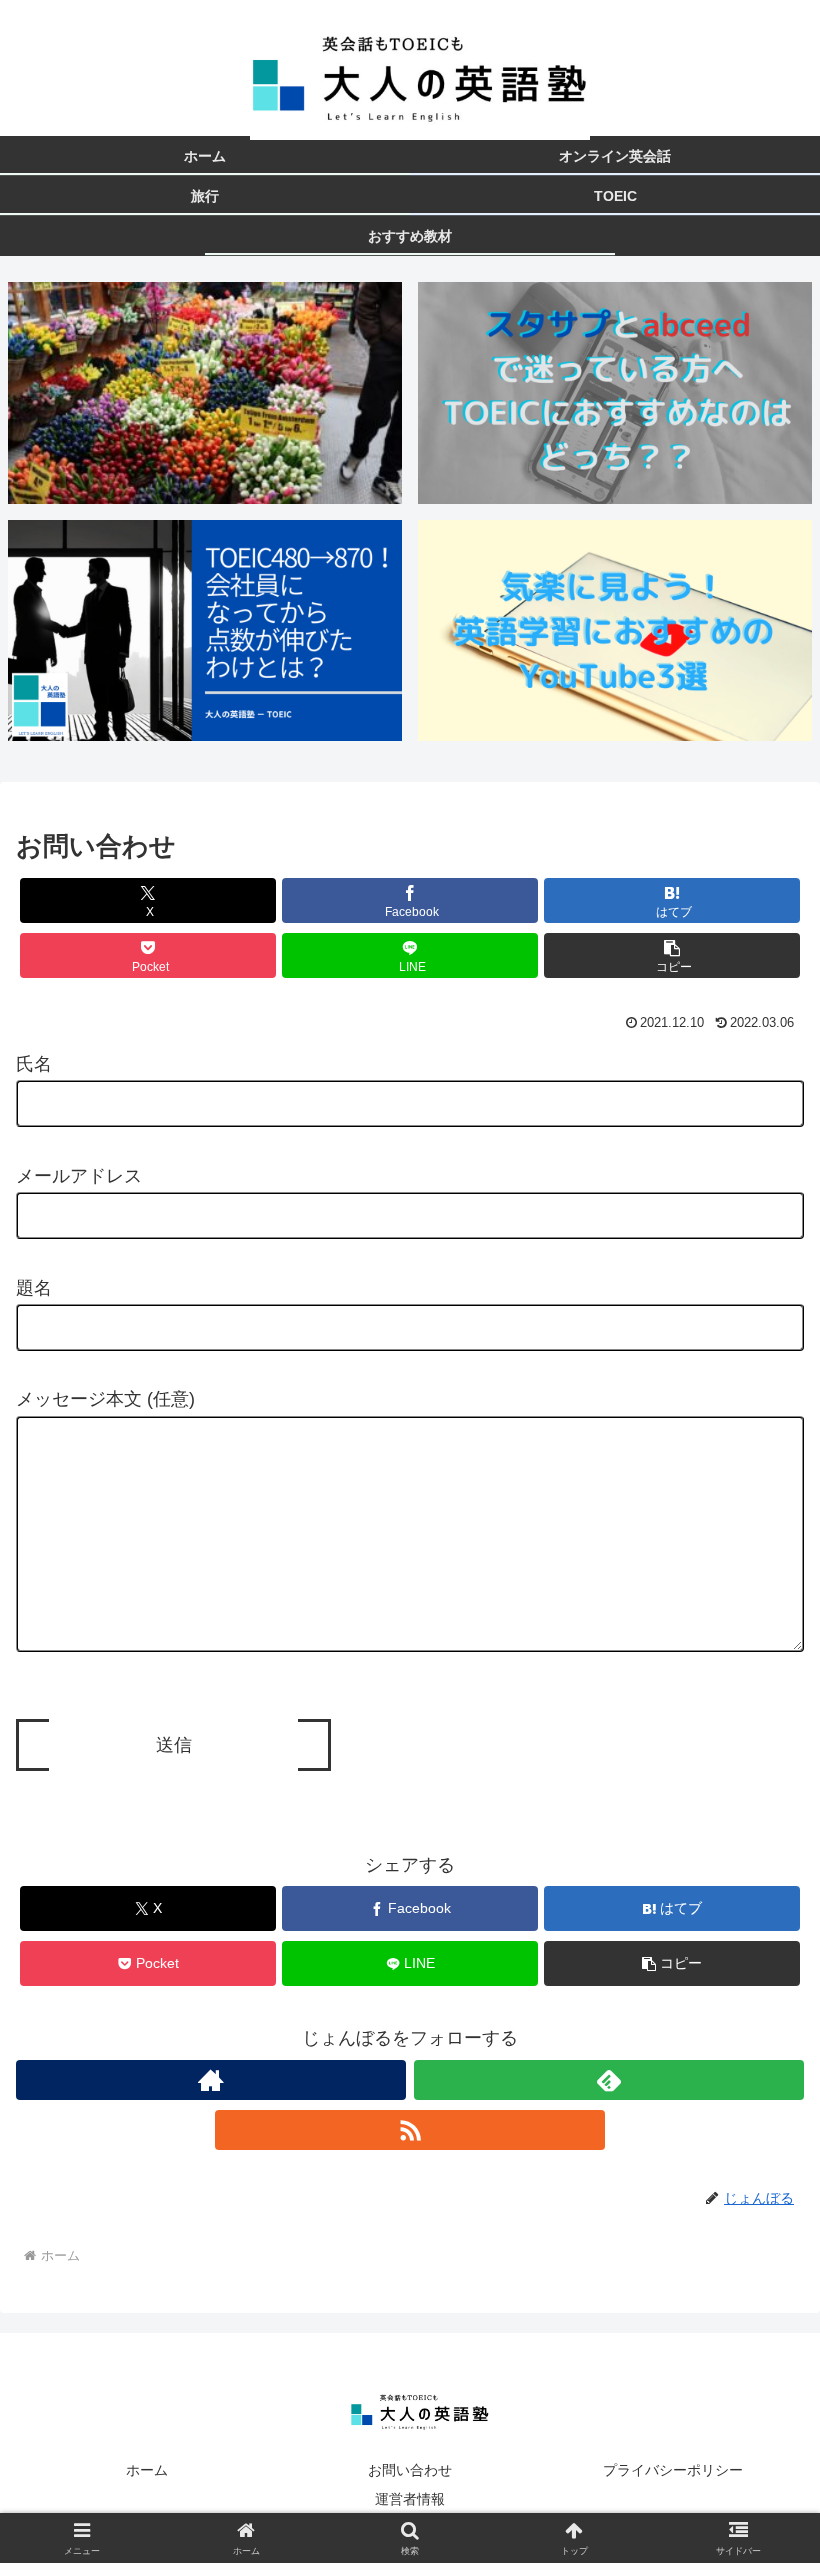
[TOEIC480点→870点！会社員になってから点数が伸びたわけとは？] (205, 630)
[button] (672, 955)
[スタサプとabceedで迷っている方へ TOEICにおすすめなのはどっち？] (615, 392)
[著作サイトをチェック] (211, 2080)
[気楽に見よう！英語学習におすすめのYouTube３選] (615, 630)
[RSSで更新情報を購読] (410, 2130)
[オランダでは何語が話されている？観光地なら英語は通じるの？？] (205, 392)
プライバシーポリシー (673, 2470)
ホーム (147, 2470)
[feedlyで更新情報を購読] (609, 2080)
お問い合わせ (410, 2470)
